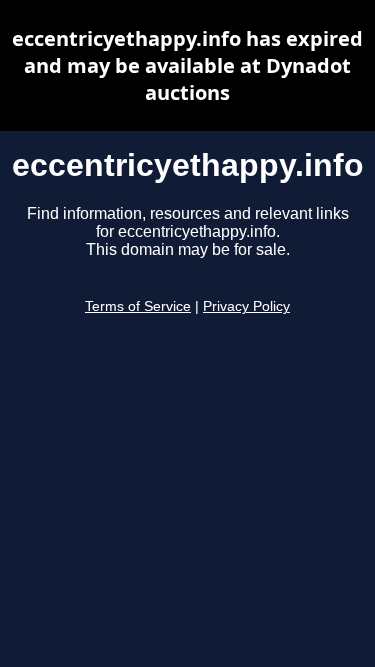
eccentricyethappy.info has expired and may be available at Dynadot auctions (187, 65)
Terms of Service (138, 306)
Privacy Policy (246, 306)
